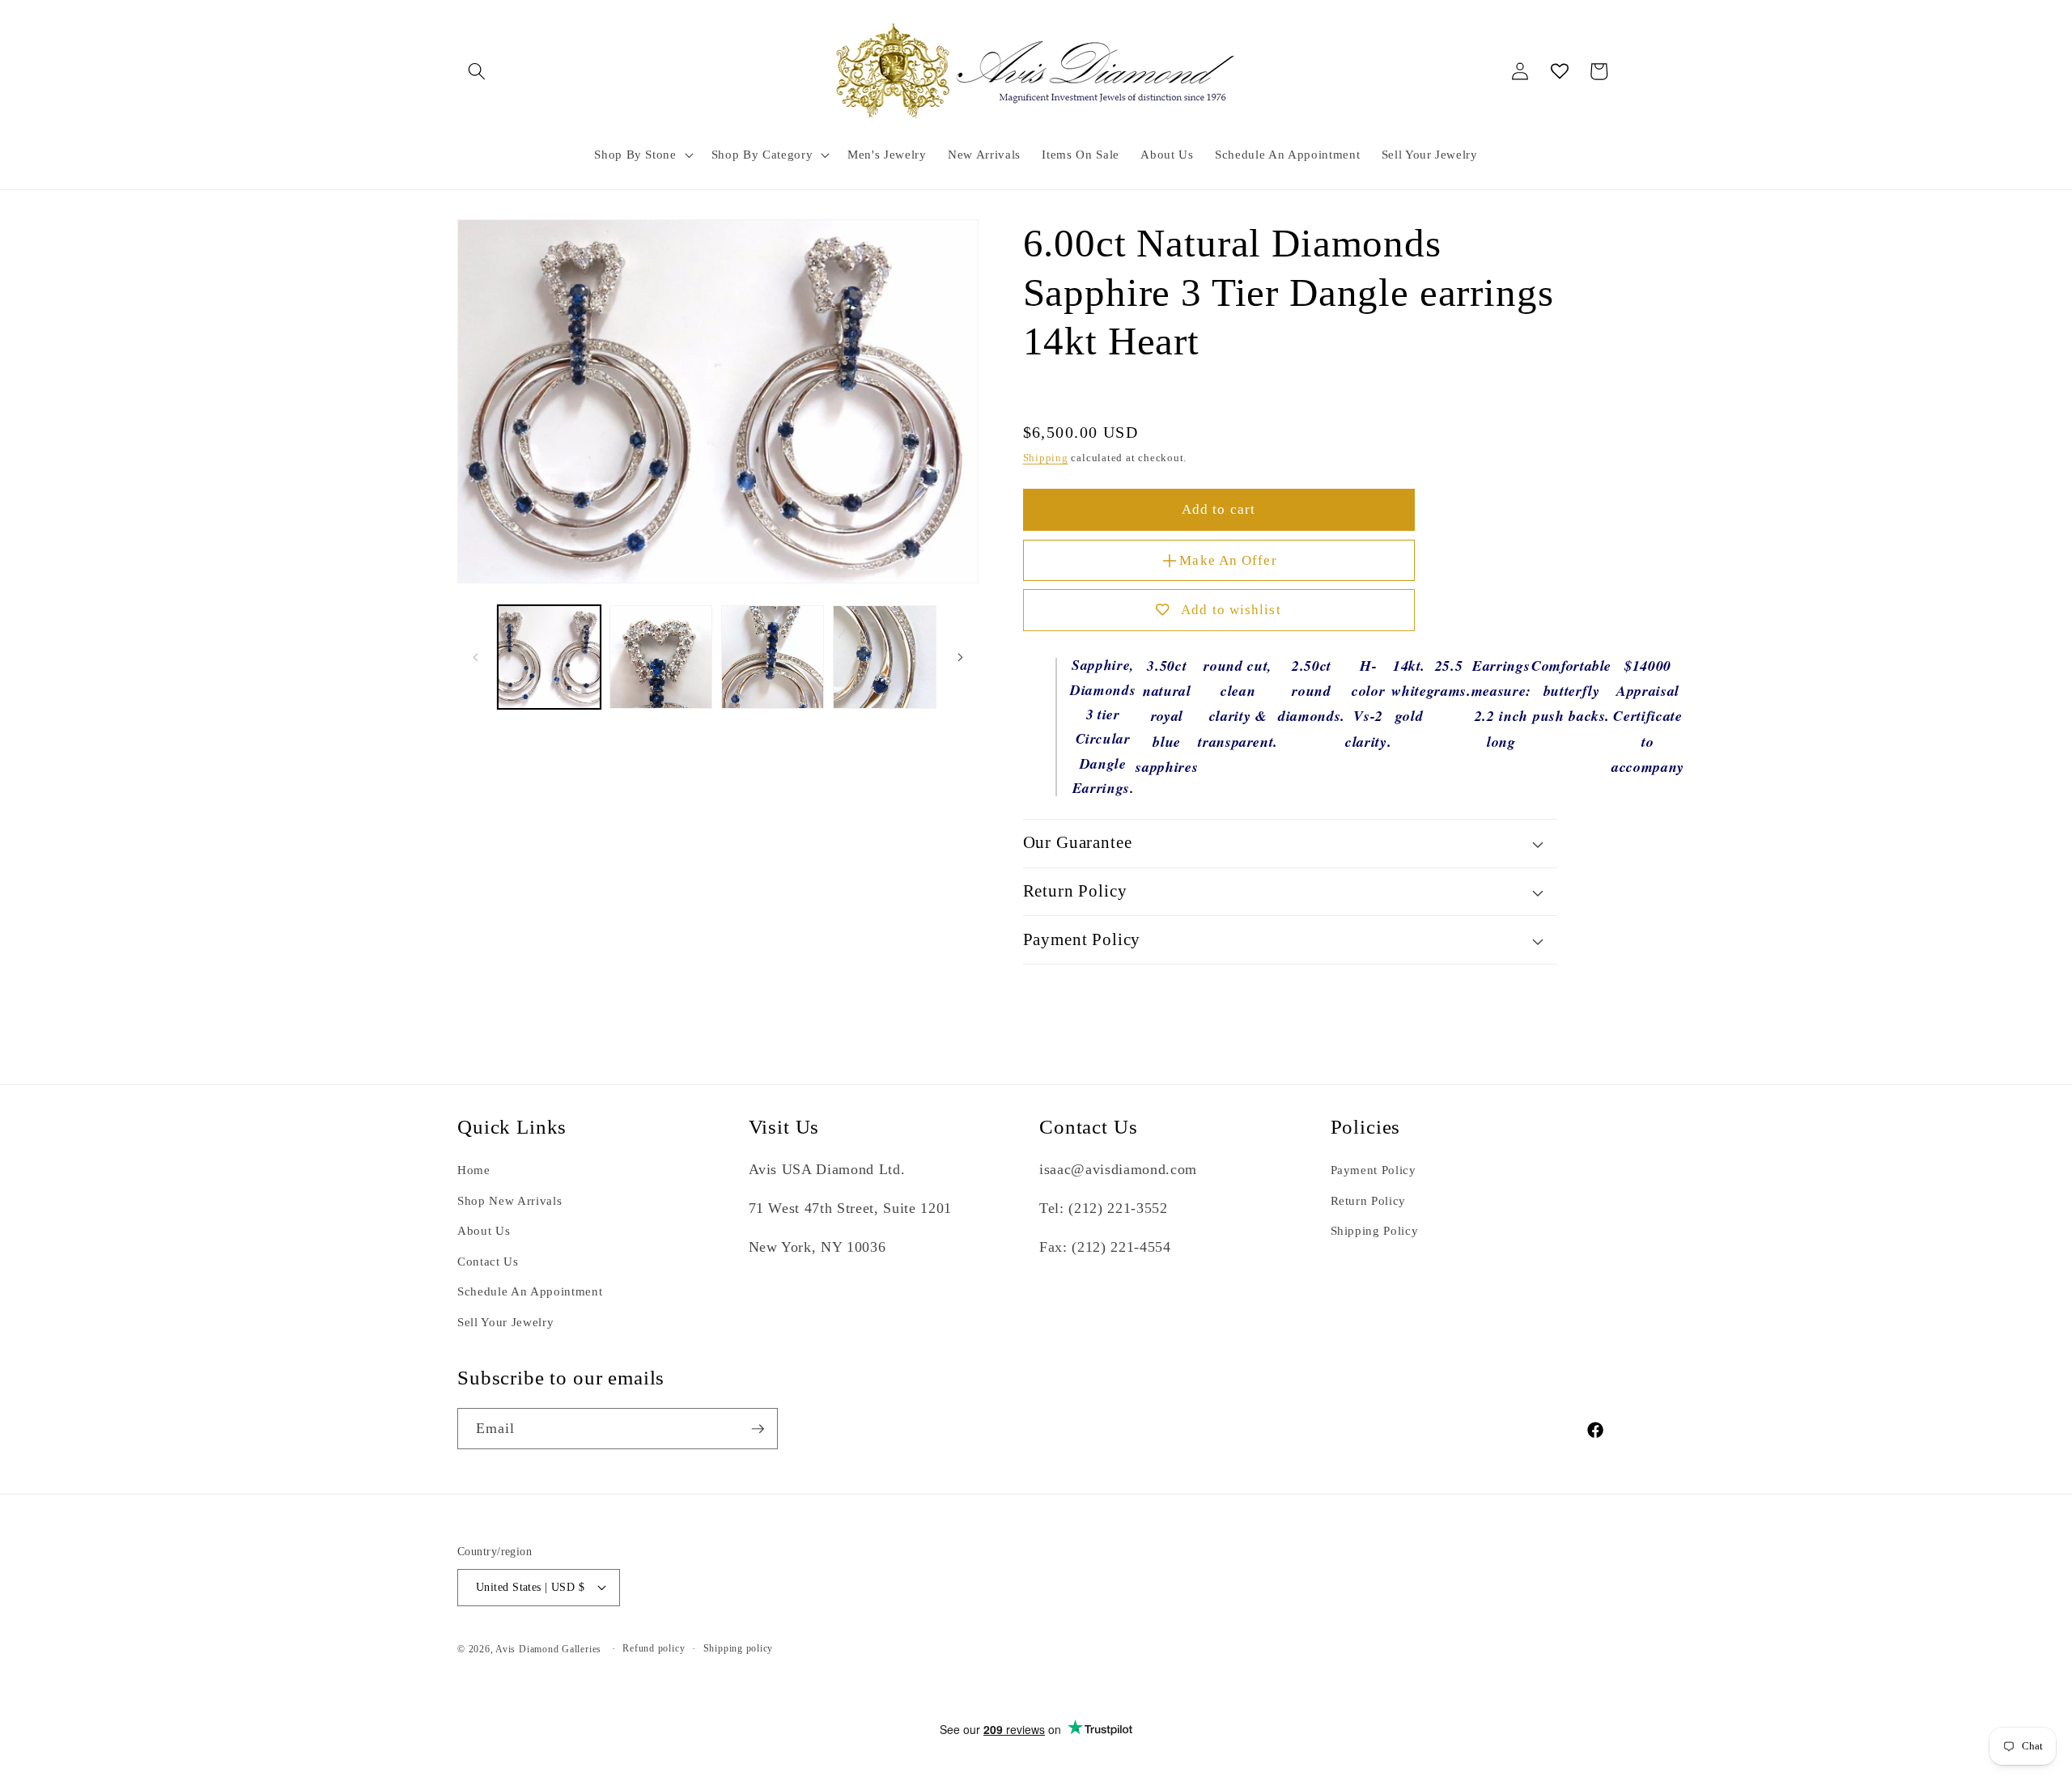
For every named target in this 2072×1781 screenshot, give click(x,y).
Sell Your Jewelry (505, 1323)
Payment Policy (1374, 1170)
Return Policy (1369, 1200)
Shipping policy (739, 1648)
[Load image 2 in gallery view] (661, 657)
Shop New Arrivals (510, 1200)
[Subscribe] (758, 1429)
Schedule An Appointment (530, 1292)
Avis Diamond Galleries (548, 1649)
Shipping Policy (1375, 1231)
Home (474, 1170)
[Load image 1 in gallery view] (549, 657)
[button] (477, 71)
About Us (484, 1231)
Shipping (1046, 458)
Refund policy (654, 1648)
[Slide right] (961, 657)
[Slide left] (475, 657)
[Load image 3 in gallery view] (773, 657)
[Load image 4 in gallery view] (884, 657)
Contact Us (488, 1261)
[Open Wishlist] (1560, 71)
